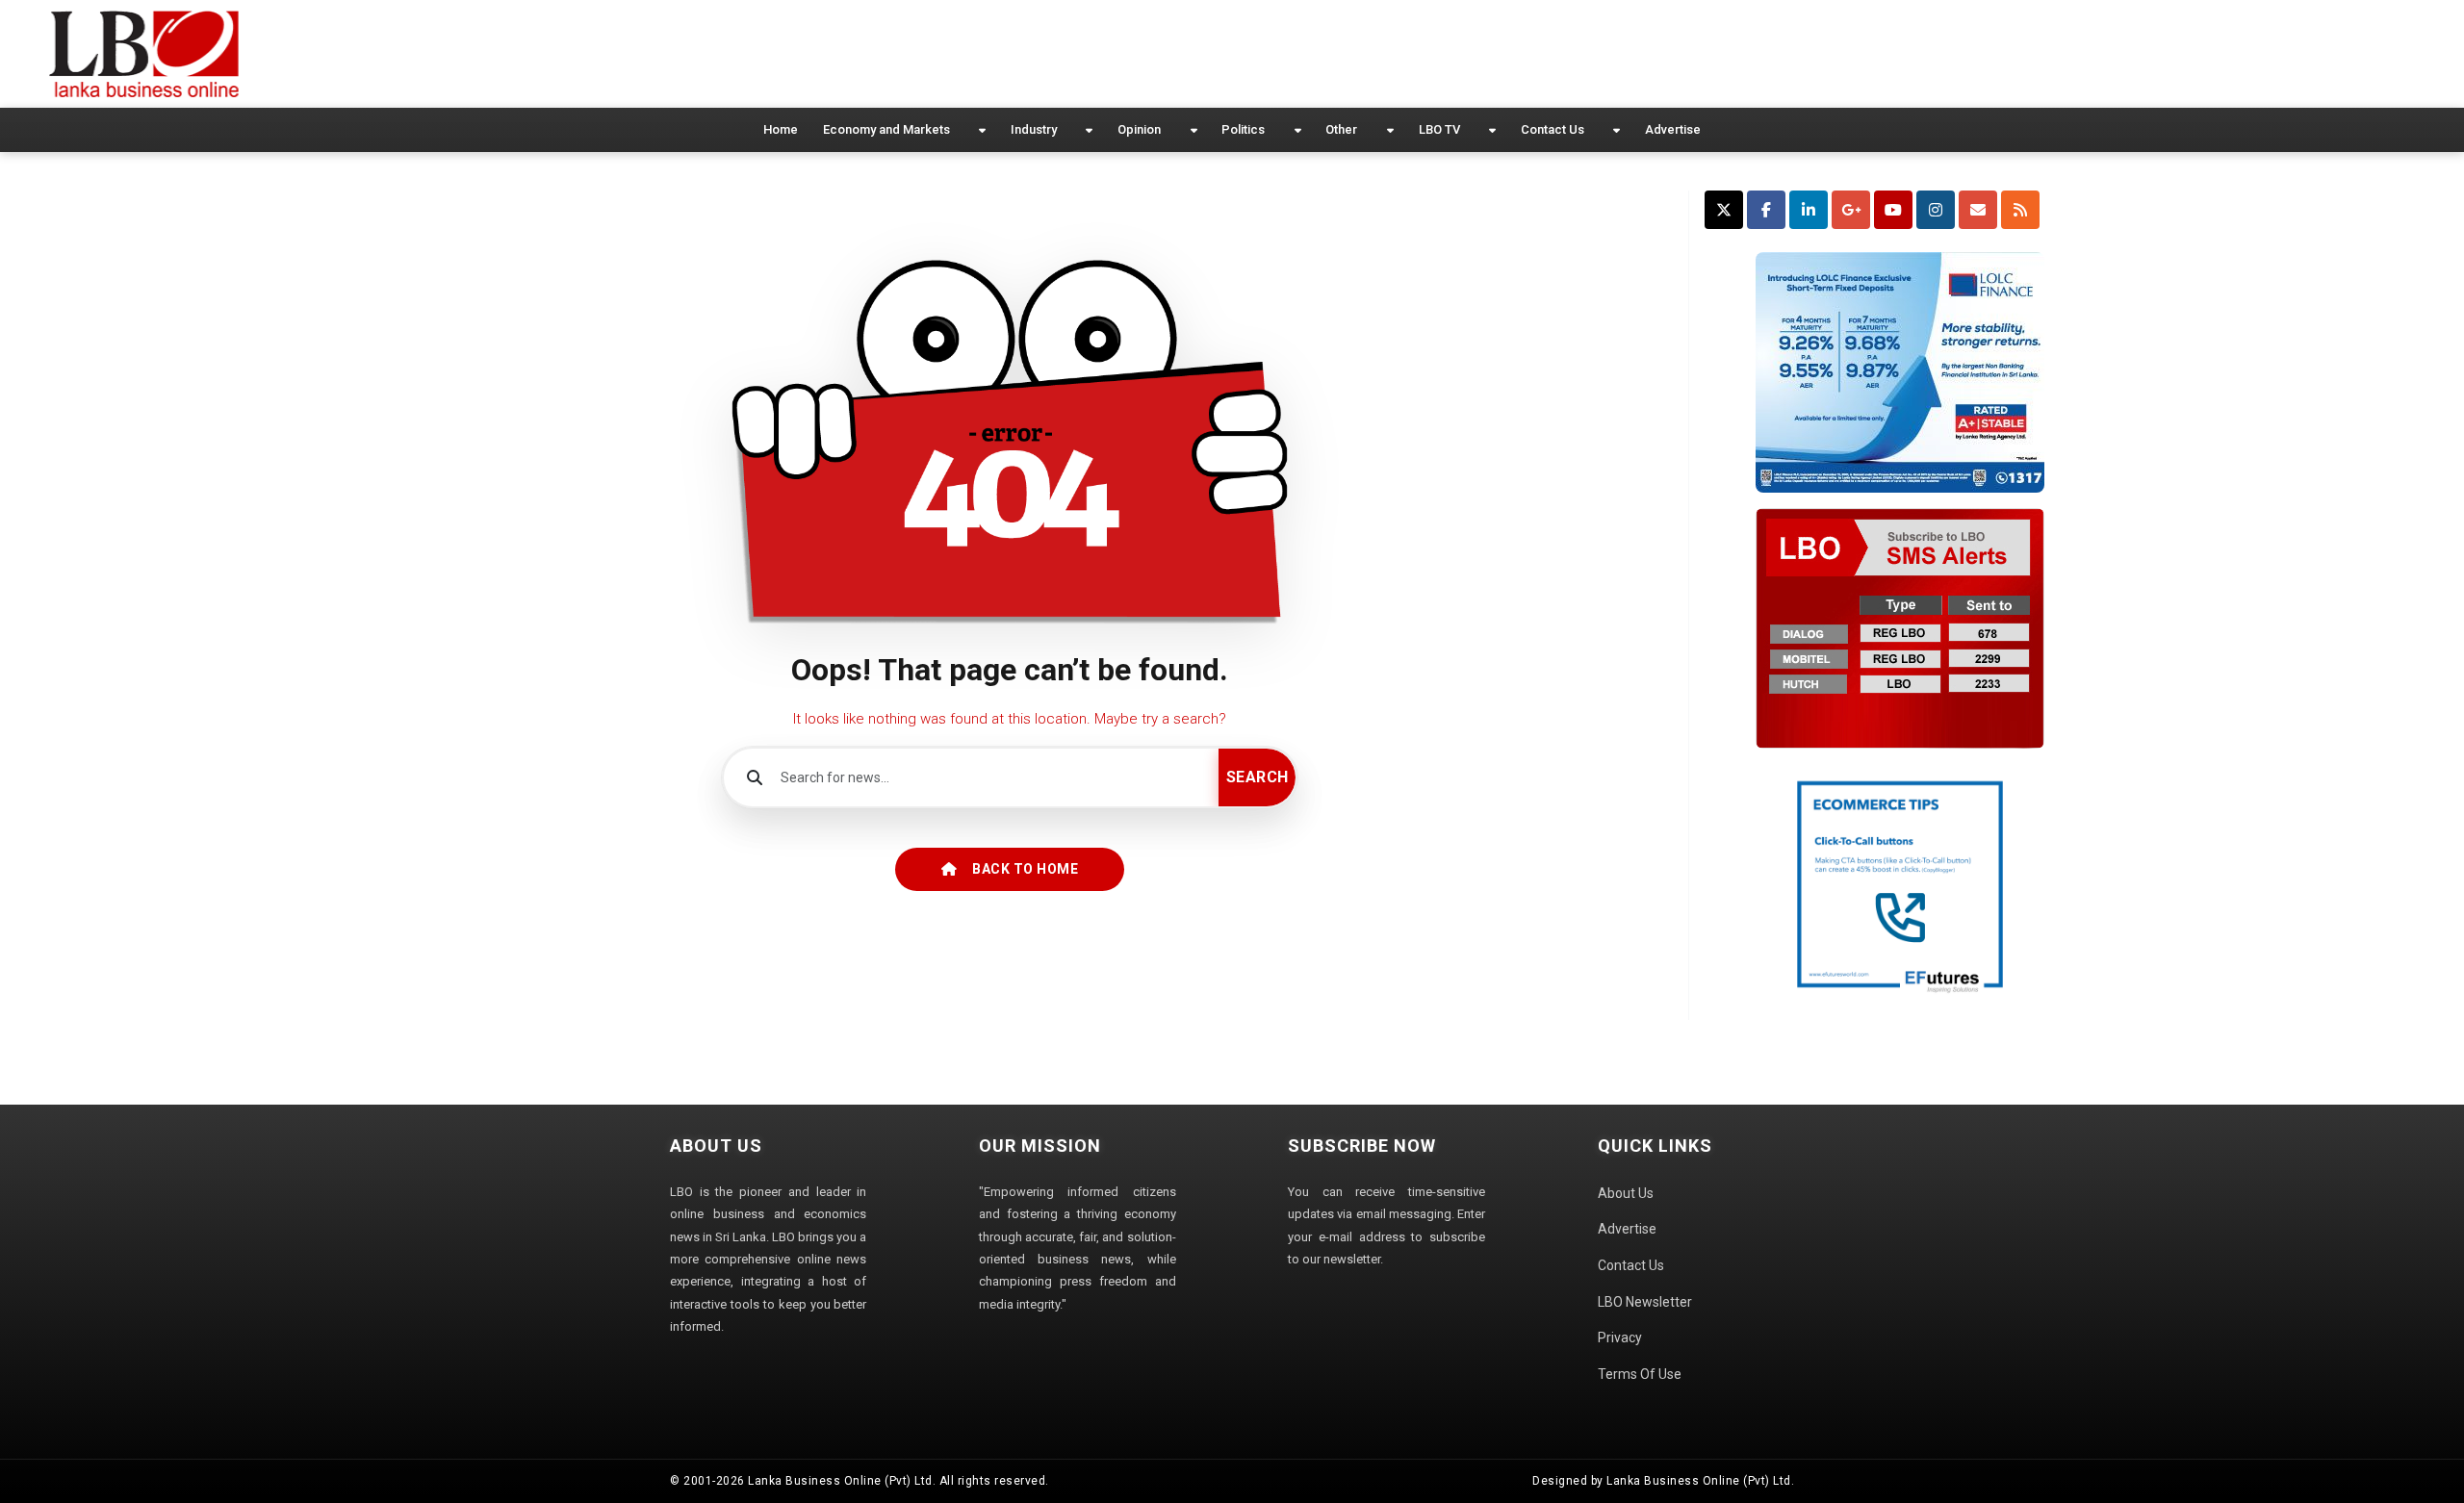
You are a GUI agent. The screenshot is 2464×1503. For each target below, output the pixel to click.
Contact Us (1553, 129)
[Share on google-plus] (1851, 210)
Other (1341, 129)
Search (1258, 777)
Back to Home (1025, 869)
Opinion (1139, 129)
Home (781, 129)
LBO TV (1439, 129)
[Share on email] (1978, 210)
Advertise (1673, 129)
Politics (1243, 129)
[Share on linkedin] (1809, 210)
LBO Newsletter (1645, 1302)
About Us (1626, 1193)
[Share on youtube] (1893, 210)
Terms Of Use (1640, 1374)
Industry (1034, 129)
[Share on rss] (2020, 210)
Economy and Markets (886, 129)
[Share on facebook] (1766, 210)
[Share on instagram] (1936, 210)
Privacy (1620, 1337)
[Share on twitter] (1724, 210)
